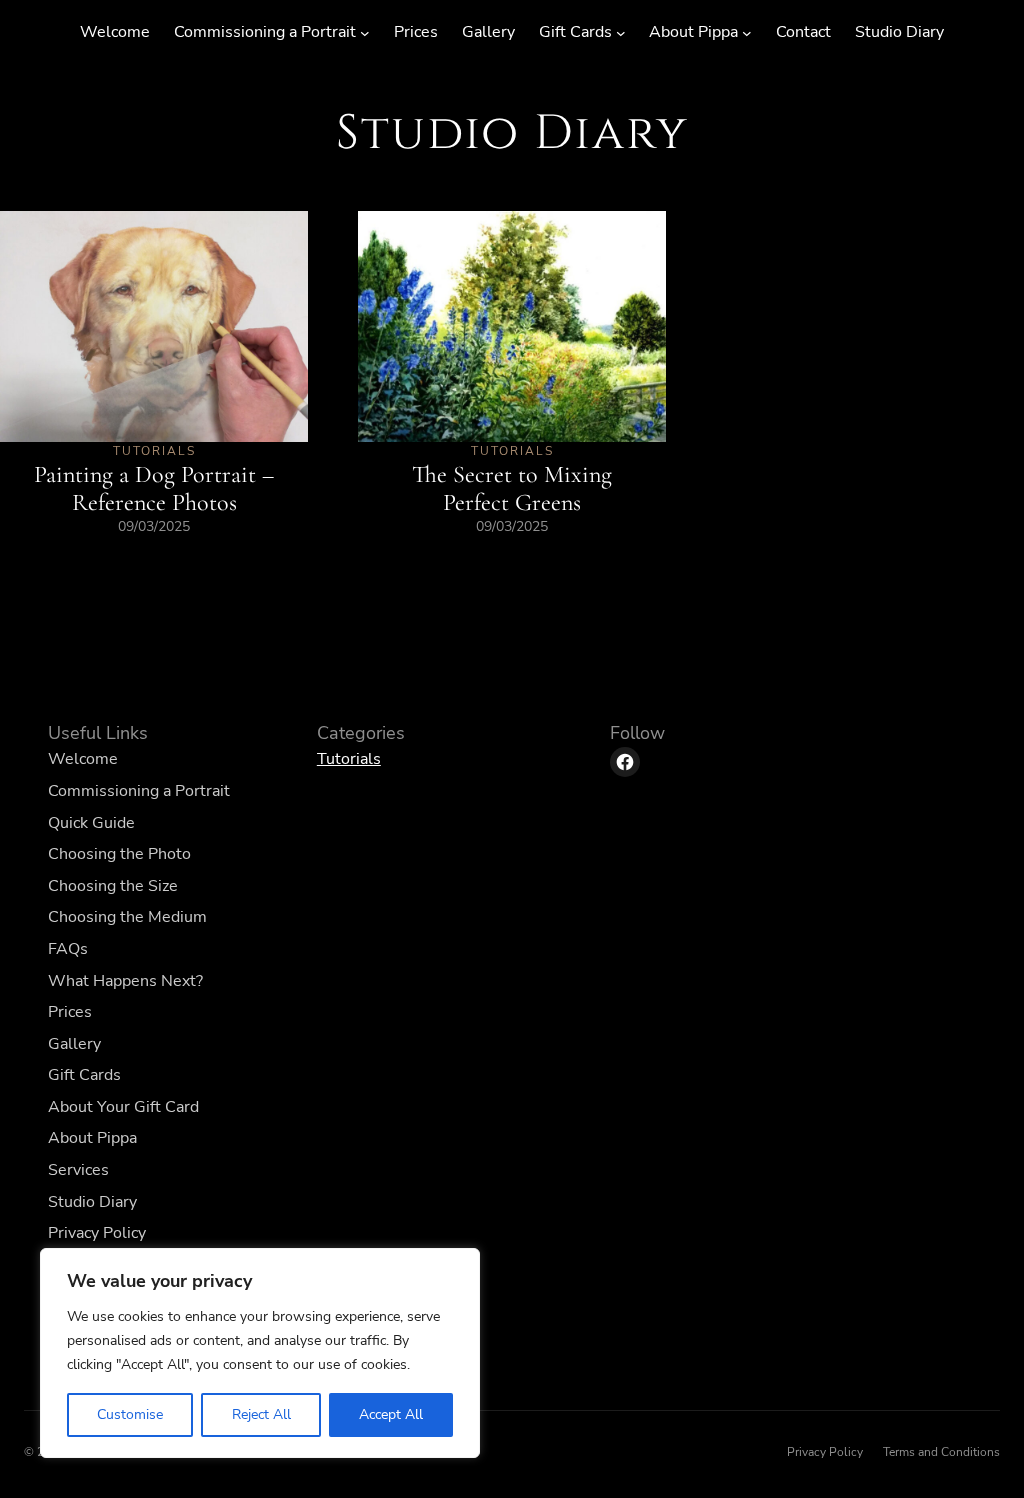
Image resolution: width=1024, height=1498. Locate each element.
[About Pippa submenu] (747, 33)
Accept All (391, 1414)
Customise (130, 1414)
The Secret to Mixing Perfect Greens (512, 488)
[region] (260, 1353)
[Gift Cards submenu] (621, 33)
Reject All (261, 1414)
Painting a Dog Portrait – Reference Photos (154, 488)
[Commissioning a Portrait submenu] (365, 33)
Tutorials (154, 451)
